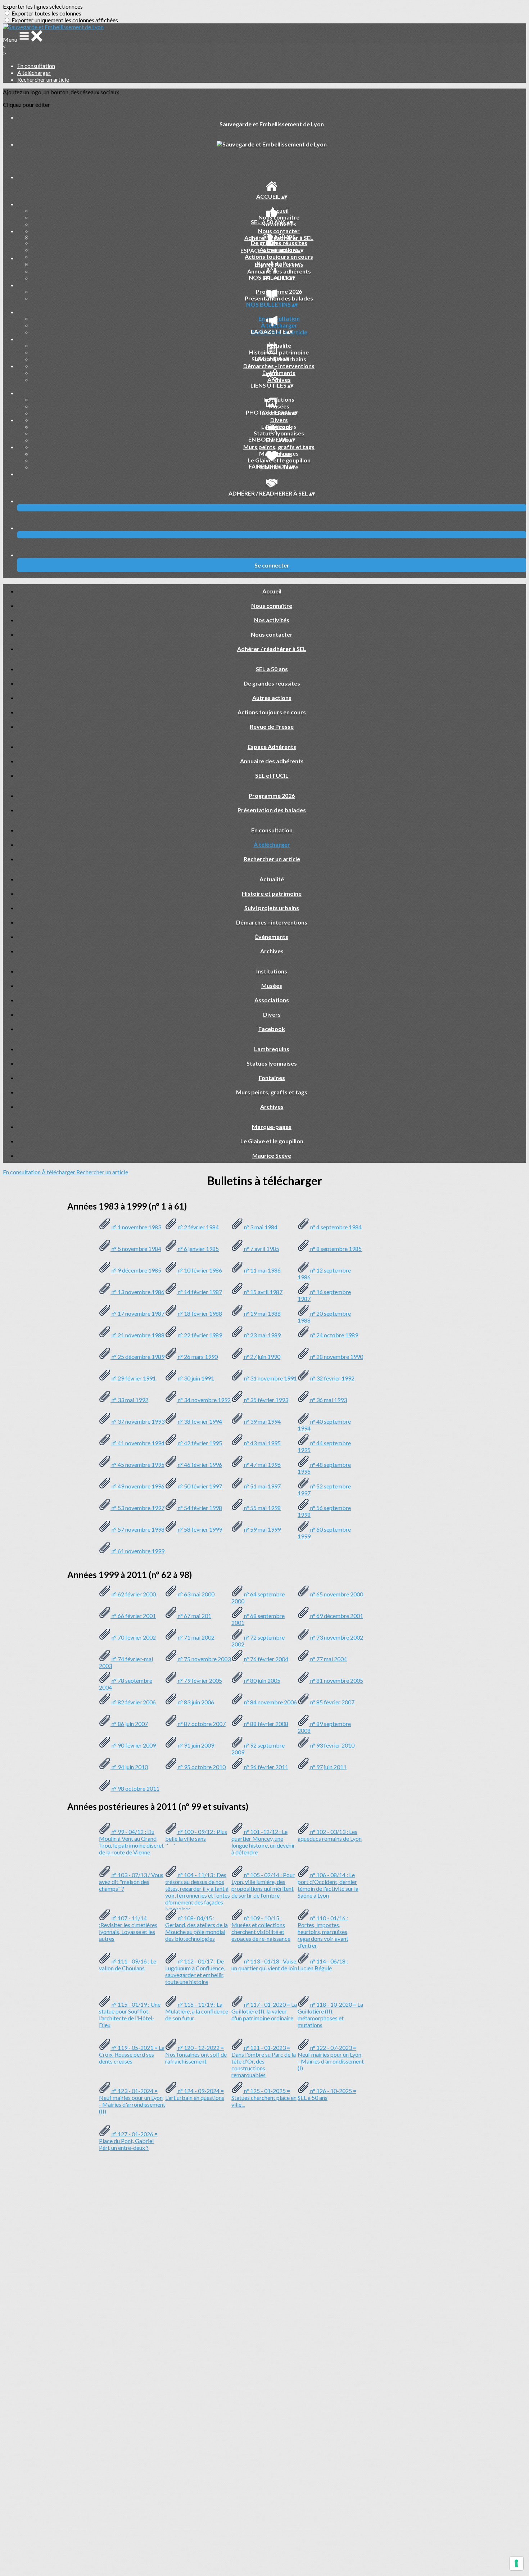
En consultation (36, 66)
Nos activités (272, 620)
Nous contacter (279, 231)
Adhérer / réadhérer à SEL (272, 649)
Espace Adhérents (279, 264)
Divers (279, 420)
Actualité (279, 345)
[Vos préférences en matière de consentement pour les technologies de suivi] (516, 2563)
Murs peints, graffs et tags (279, 447)
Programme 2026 (279, 291)
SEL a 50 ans (279, 236)
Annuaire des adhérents (279, 271)
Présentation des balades (279, 298)
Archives (279, 379)
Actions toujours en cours (279, 256)
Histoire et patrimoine (279, 352)
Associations (272, 1000)
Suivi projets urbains (272, 908)
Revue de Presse (272, 726)
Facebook (272, 1029)
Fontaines (272, 1078)
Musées (279, 406)
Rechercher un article (43, 79)
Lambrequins (279, 426)
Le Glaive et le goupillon (279, 460)
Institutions (279, 399)
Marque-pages (279, 453)
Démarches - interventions (279, 366)
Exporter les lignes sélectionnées (43, 6)
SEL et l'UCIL (272, 775)
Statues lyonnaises (279, 433)
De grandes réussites (279, 243)
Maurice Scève (272, 1155)
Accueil (279, 210)
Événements (279, 373)
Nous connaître (279, 217)
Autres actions (272, 698)
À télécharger (34, 73)
